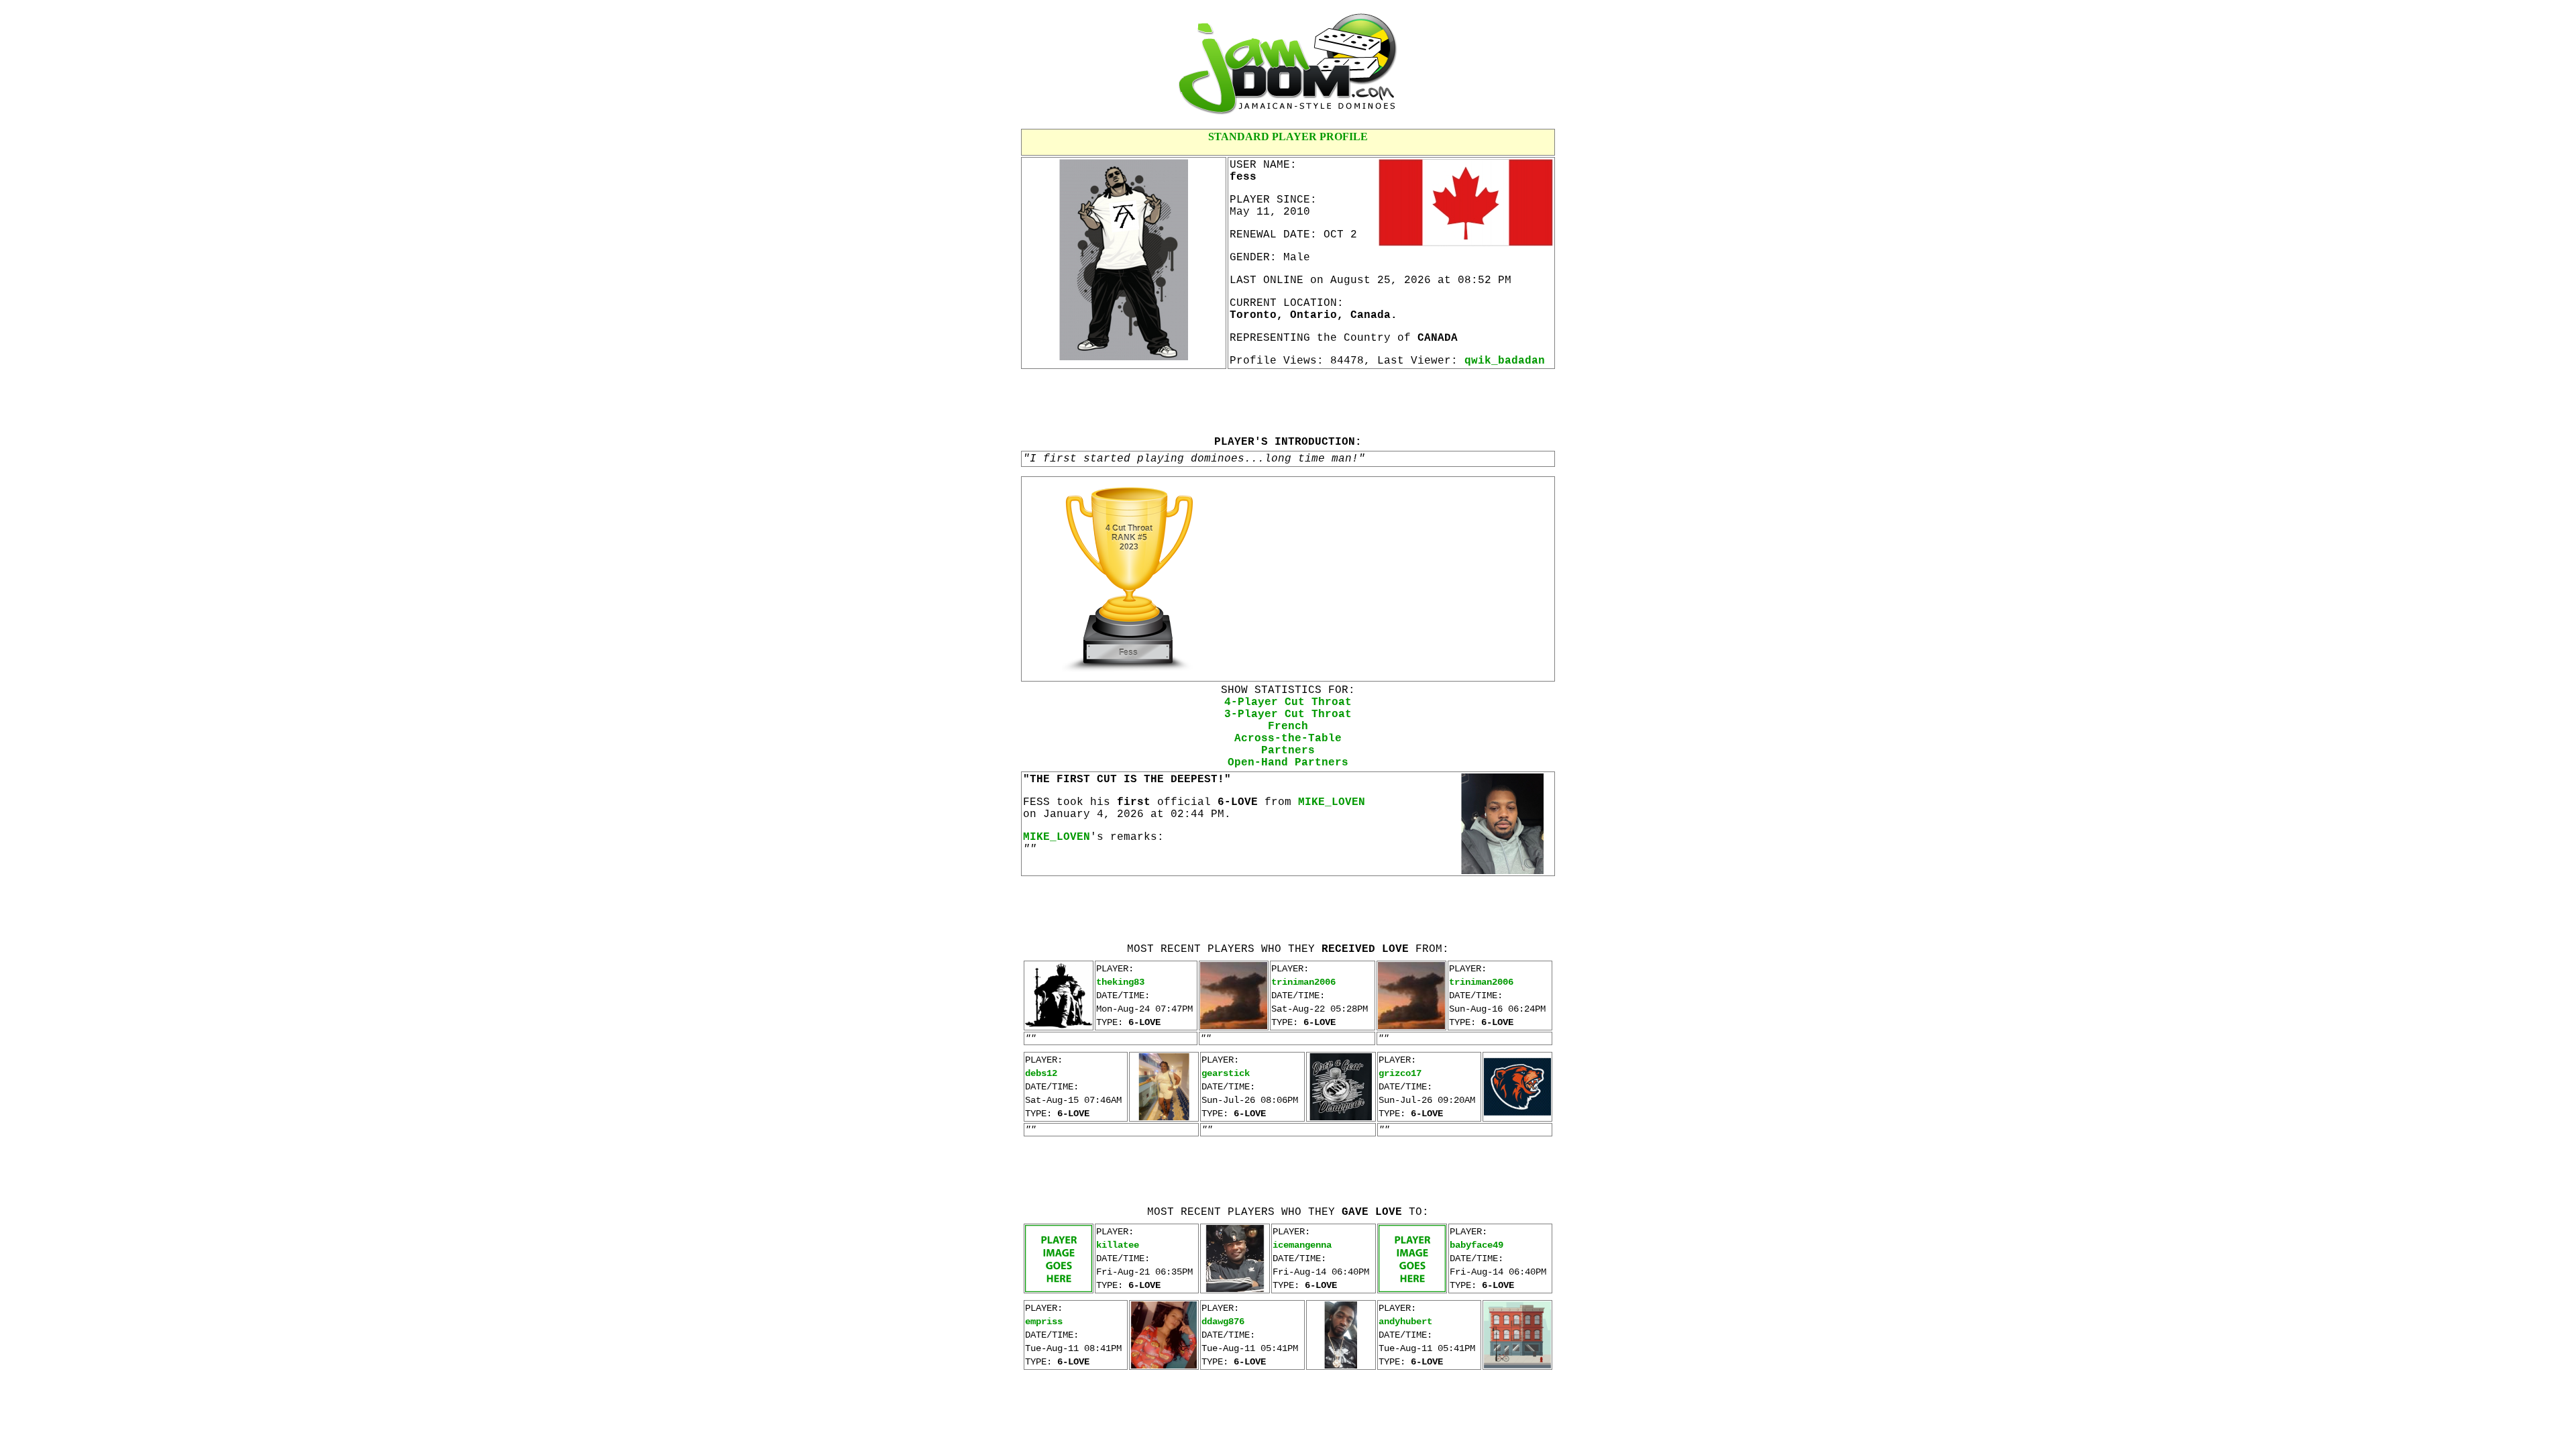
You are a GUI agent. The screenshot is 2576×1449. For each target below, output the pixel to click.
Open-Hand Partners (1288, 763)
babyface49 (1477, 1245)
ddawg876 (1223, 1322)
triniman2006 (1303, 982)
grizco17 (1400, 1073)
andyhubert (1405, 1322)
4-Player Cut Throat (1288, 702)
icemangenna (1302, 1245)
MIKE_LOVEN (1332, 802)
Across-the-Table (1288, 739)
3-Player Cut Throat (1288, 714)
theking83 (1120, 982)
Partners (1288, 751)
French (1288, 727)
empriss (1044, 1322)
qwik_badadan (1505, 361)
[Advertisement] (1288, 402)
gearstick (1226, 1073)
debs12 (1041, 1073)
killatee (1118, 1245)
